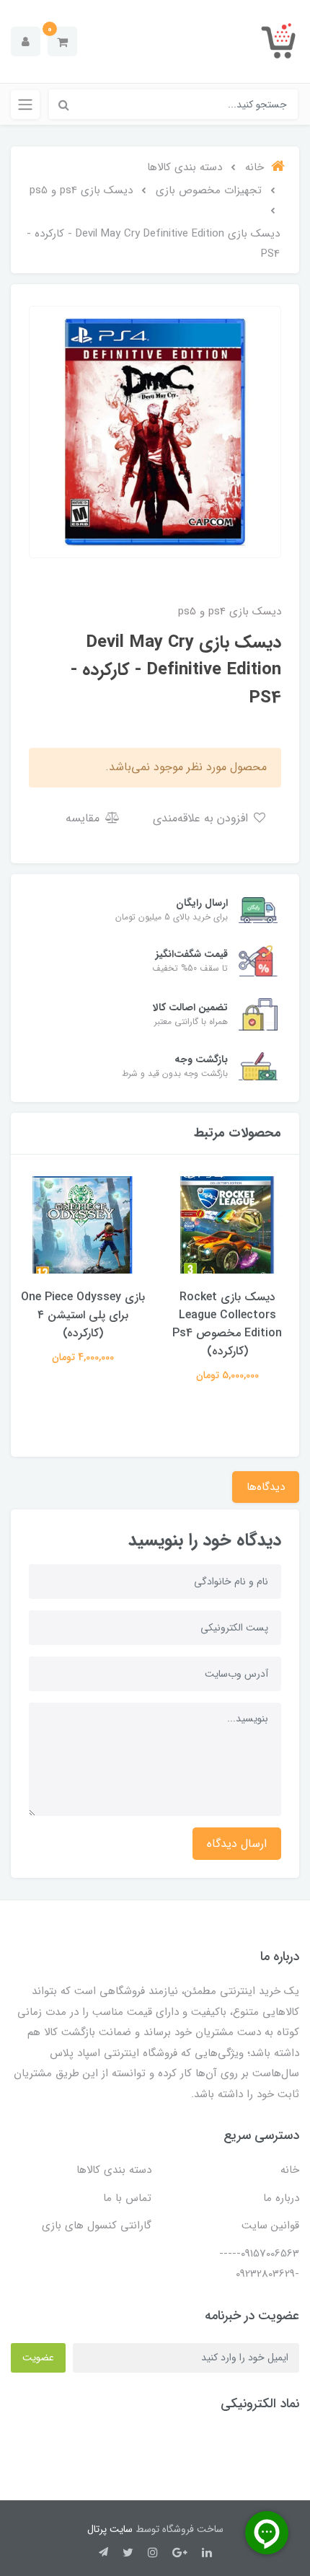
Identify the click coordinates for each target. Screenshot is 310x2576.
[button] (62, 41)
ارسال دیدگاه (237, 1844)
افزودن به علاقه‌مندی (202, 818)
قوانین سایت (270, 2226)
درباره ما (281, 2198)
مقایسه (84, 818)
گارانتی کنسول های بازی (97, 2226)
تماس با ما (127, 2198)
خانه (290, 2170)
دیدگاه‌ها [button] (266, 1487)
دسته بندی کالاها (114, 2170)
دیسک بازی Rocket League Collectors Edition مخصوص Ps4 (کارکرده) (227, 1324)
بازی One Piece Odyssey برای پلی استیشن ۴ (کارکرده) (83, 1315)
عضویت (38, 2357)
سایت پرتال (110, 2529)
